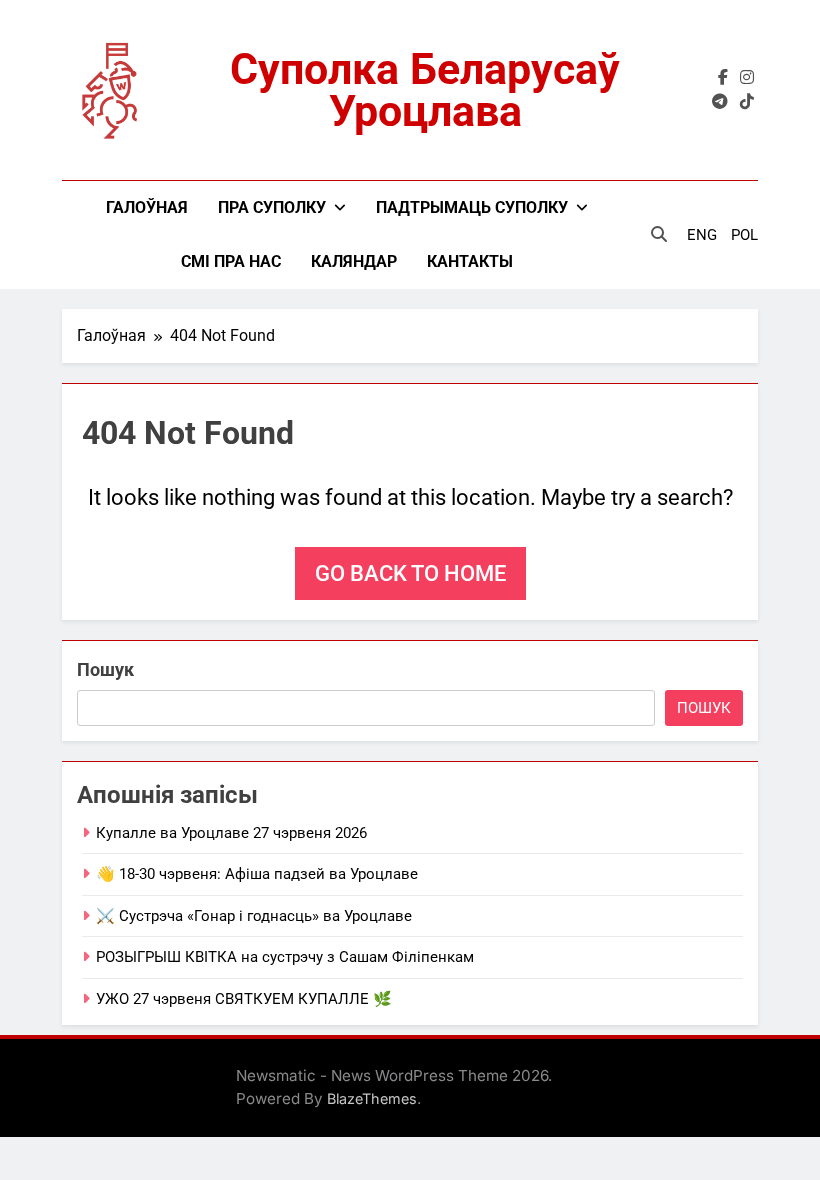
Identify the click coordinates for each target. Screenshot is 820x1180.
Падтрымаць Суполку (472, 207)
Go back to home (410, 573)
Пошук (105, 669)
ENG (702, 235)
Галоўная (147, 207)
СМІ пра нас (231, 261)
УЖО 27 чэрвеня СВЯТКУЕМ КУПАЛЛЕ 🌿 (244, 999)
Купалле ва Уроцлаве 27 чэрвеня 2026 (231, 833)
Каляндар (354, 261)
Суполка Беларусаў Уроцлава (425, 90)
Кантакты (470, 261)
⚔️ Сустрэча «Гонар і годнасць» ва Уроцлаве (254, 916)
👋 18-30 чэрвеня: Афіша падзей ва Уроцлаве (257, 874)
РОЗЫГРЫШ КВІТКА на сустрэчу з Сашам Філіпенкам (285, 957)
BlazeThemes (372, 1098)
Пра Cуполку (272, 207)
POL (744, 235)
